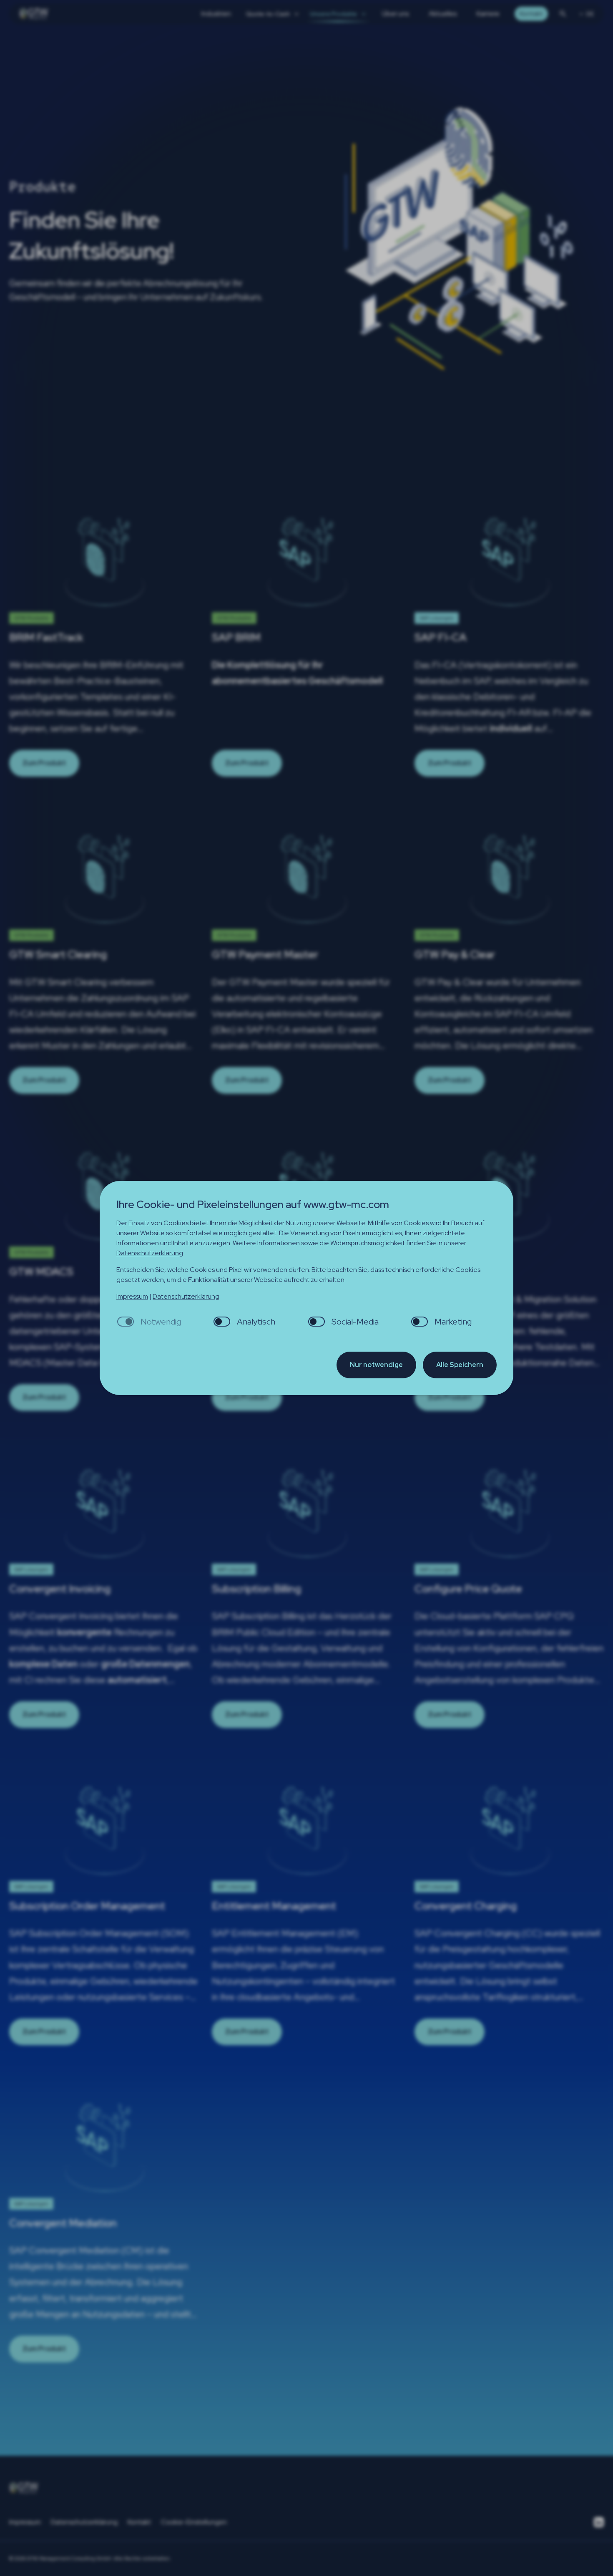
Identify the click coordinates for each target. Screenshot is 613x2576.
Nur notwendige (376, 1365)
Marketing (453, 1322)
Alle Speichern (460, 1365)
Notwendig (161, 1322)
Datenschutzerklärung (150, 1253)
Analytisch (256, 1322)
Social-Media (355, 1322)
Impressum (132, 1296)
